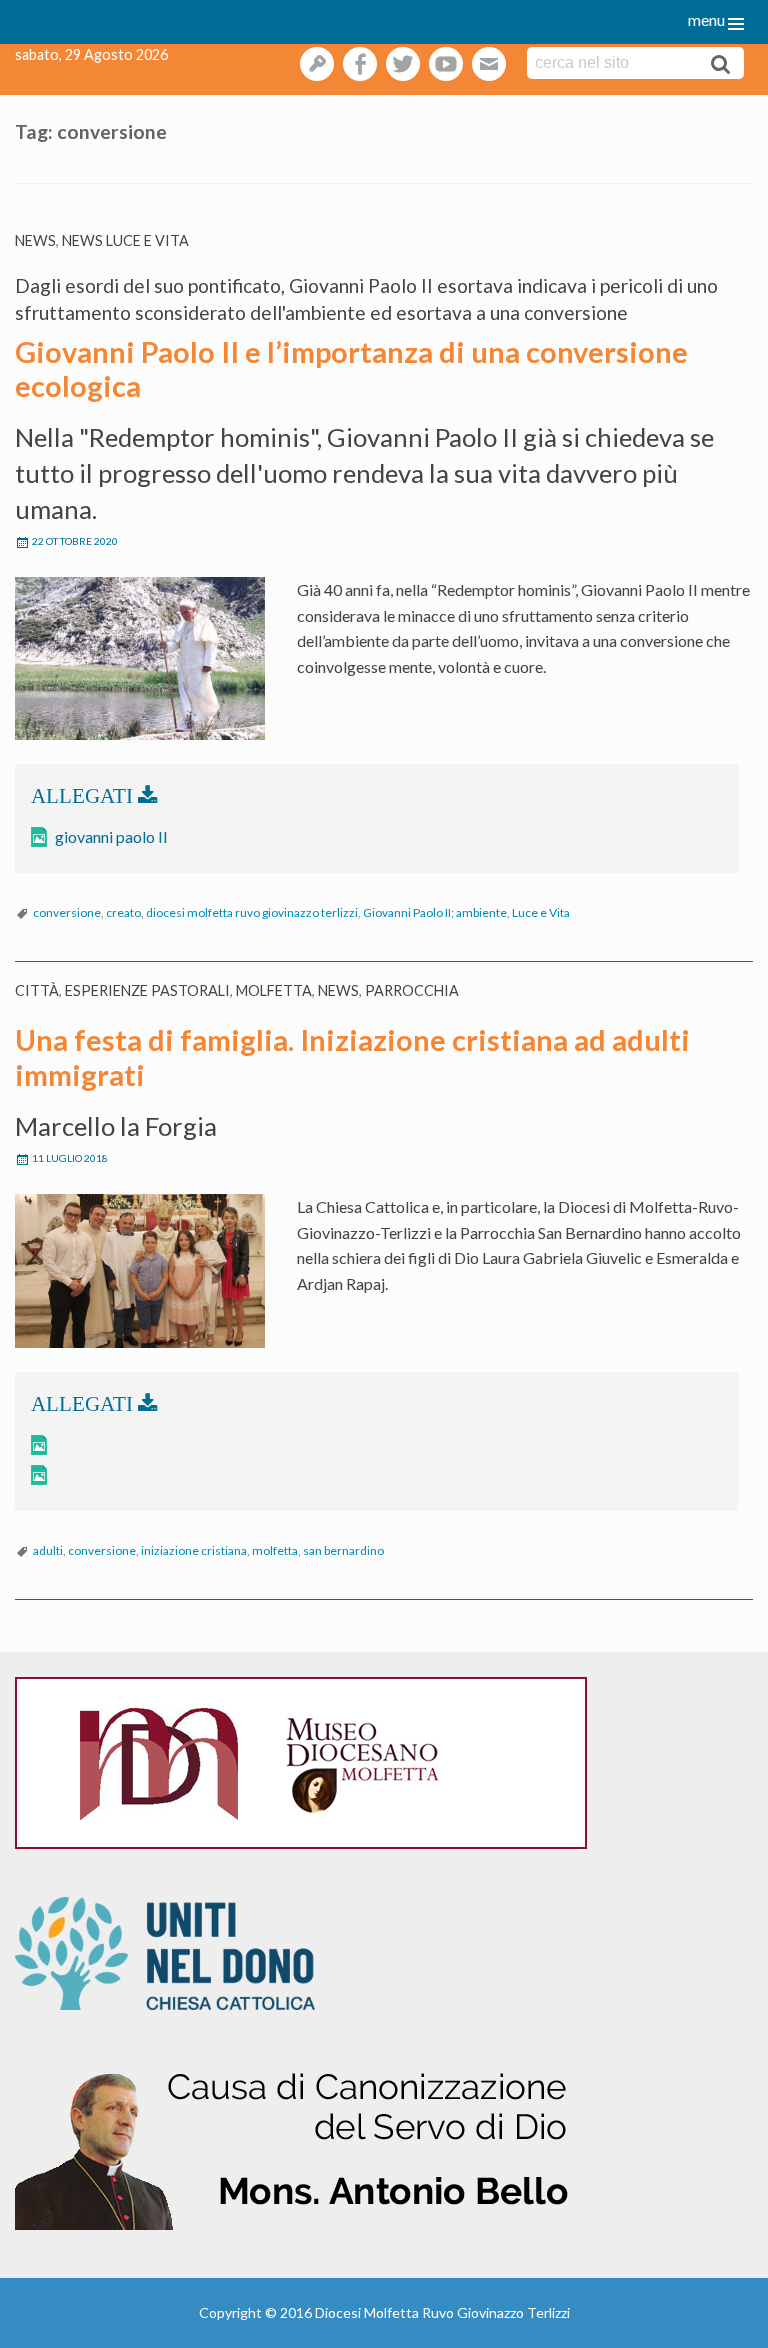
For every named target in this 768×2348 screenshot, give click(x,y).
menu (706, 19)
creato (123, 912)
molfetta (275, 1550)
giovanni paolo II (111, 836)
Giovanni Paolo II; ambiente (435, 912)
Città (37, 990)
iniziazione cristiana (194, 1550)
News (35, 240)
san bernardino (343, 1550)
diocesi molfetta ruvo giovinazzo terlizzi (252, 912)
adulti (48, 1550)
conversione (67, 912)
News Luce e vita (125, 240)
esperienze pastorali (147, 990)
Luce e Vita (541, 912)
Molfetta (274, 990)
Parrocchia (412, 990)
